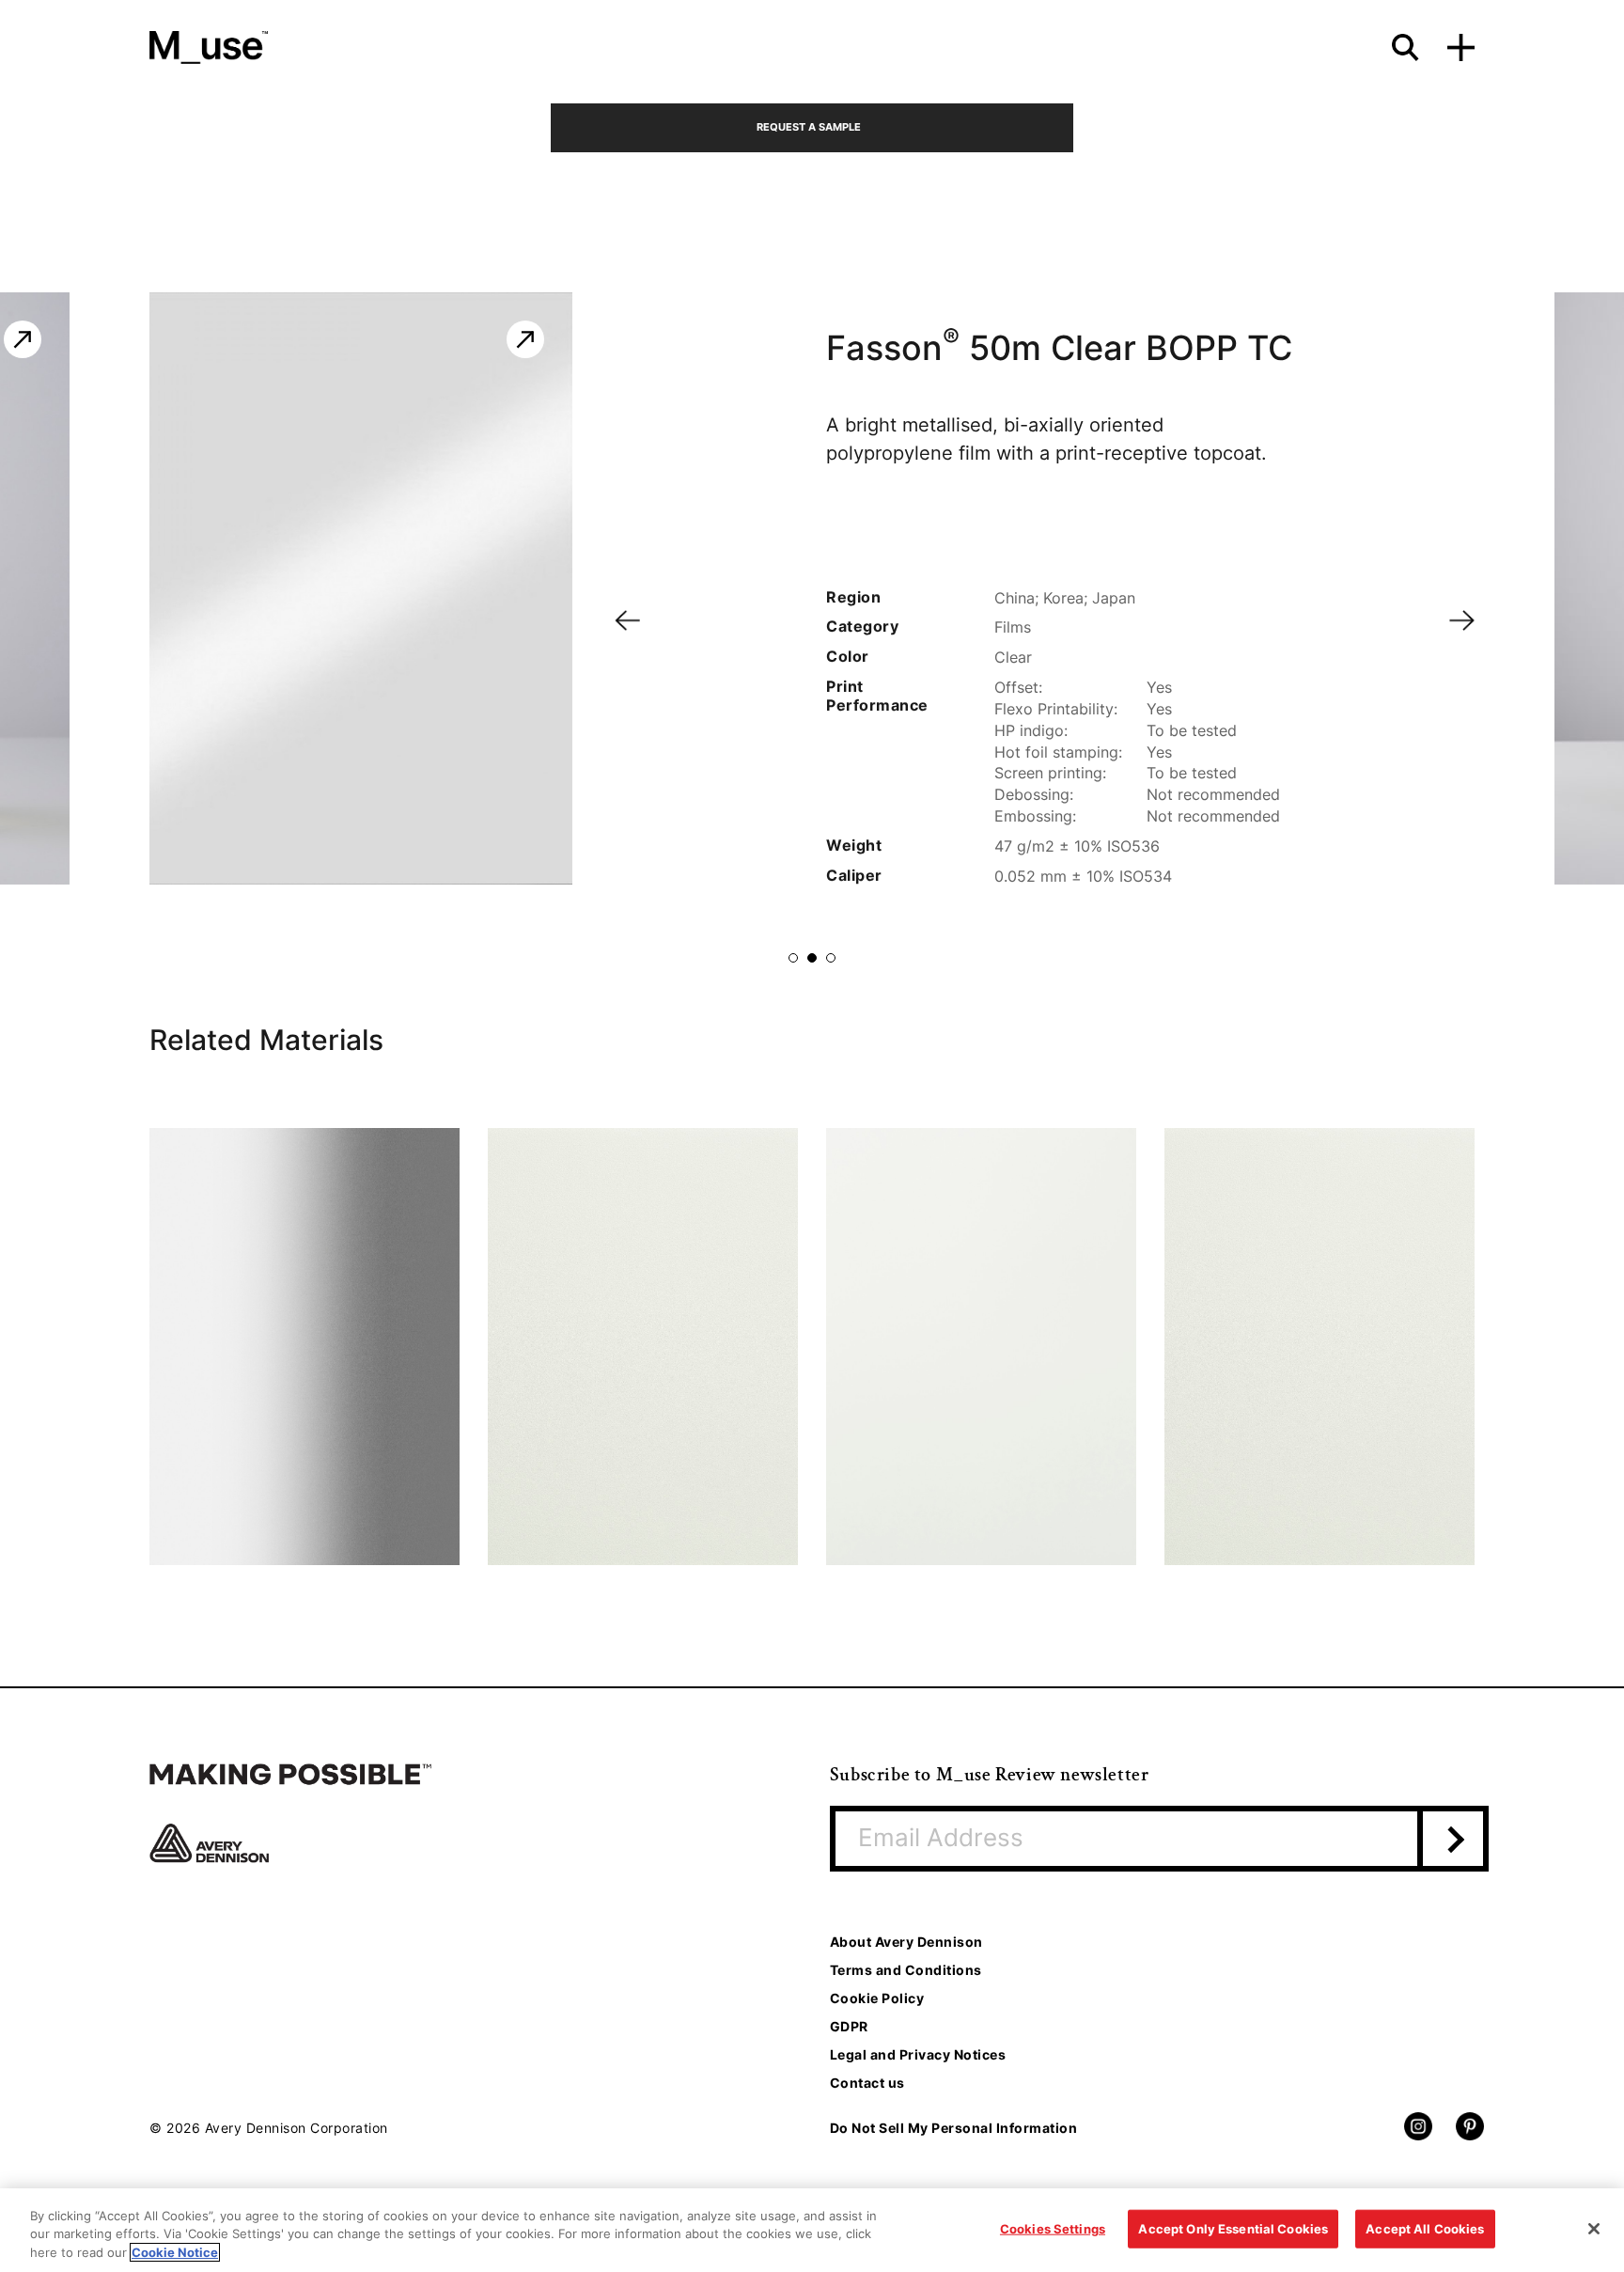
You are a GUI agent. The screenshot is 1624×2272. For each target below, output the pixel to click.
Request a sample (809, 127)
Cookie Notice (175, 2252)
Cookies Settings (1053, 2228)
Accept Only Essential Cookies (1233, 2228)
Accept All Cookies (1425, 2228)
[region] (812, 2230)
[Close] (1594, 2229)
